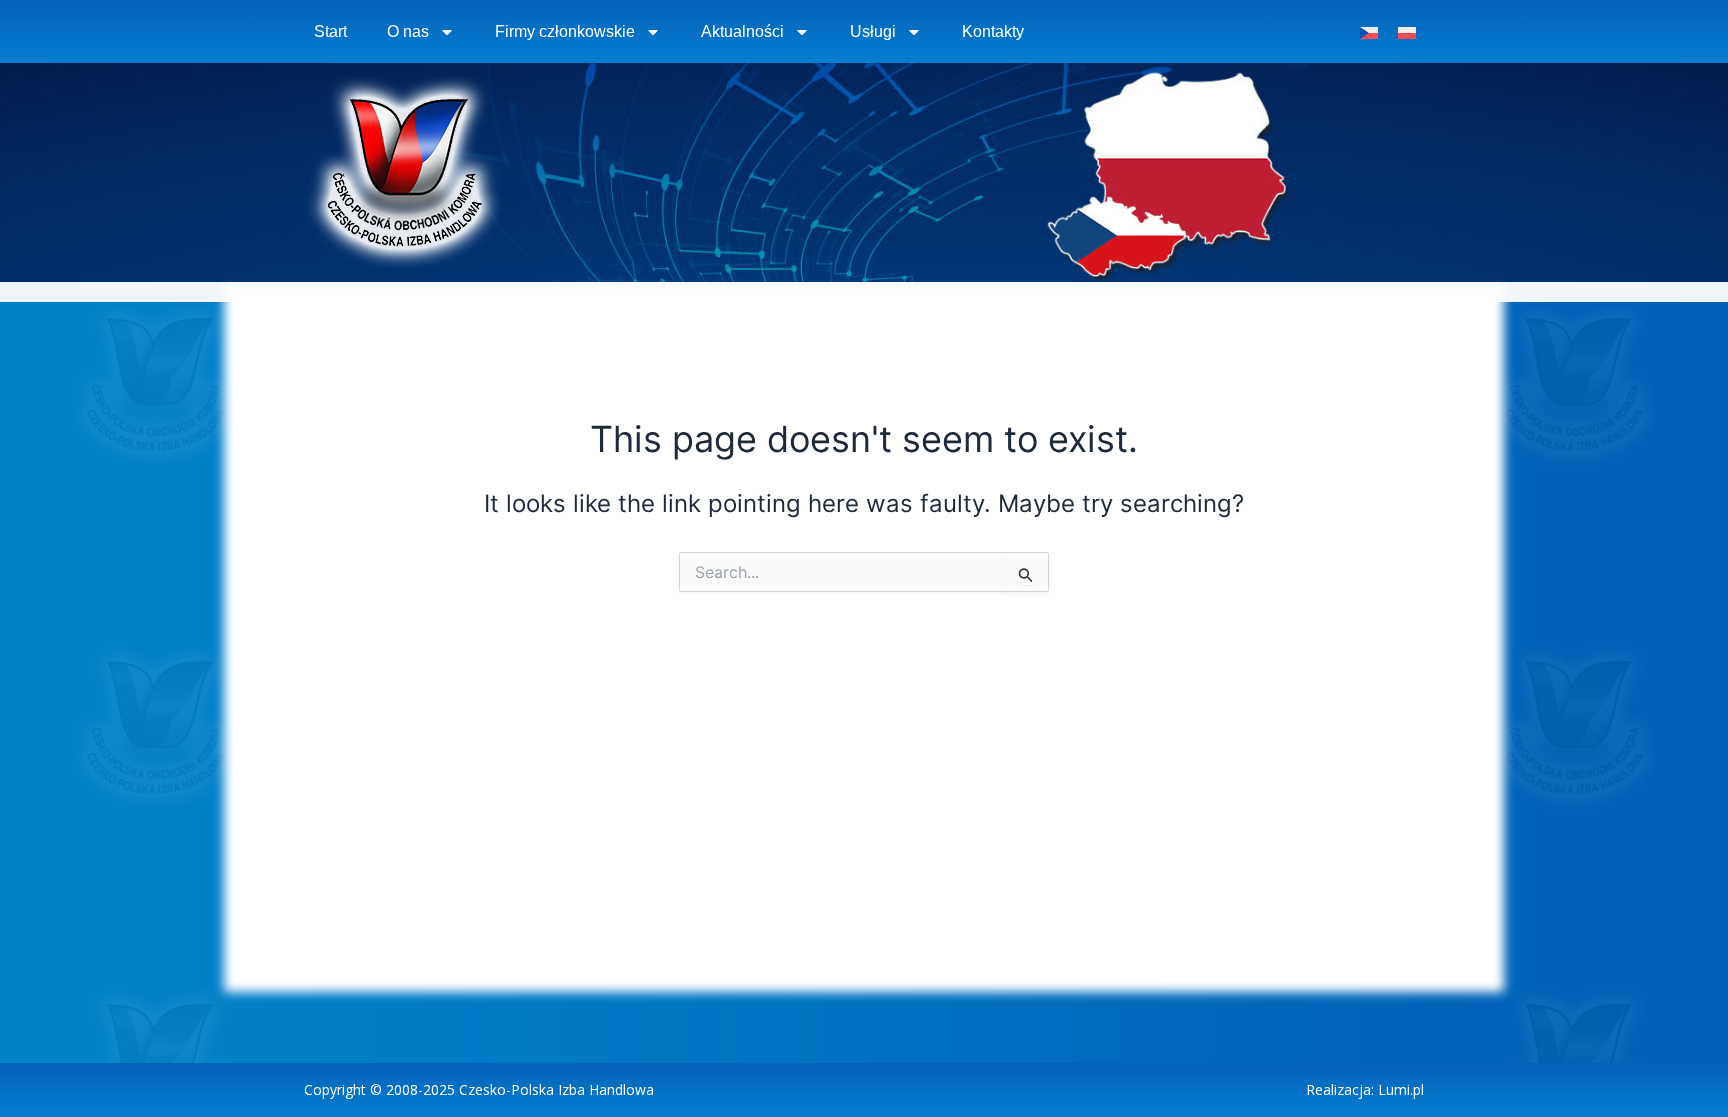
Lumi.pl (1401, 1089)
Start (330, 31)
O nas (408, 31)
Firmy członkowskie (565, 31)
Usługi (873, 31)
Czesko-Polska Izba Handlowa (556, 1089)
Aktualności (742, 31)
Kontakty (993, 31)
